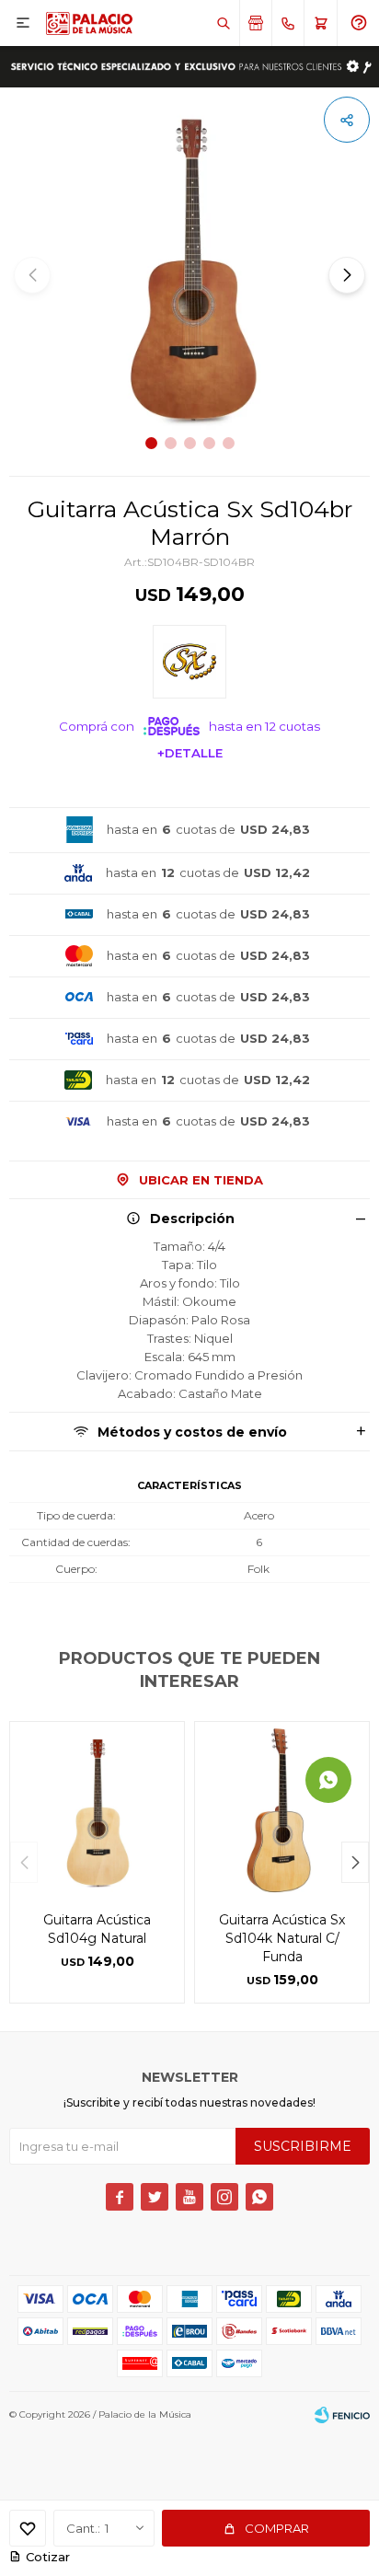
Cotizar (48, 2557)
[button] (223, 23)
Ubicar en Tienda (201, 1180)
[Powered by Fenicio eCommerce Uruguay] (342, 2415)
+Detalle (190, 753)
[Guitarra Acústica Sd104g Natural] (97, 1809)
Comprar (277, 2528)
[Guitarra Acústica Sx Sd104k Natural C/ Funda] (282, 1809)
